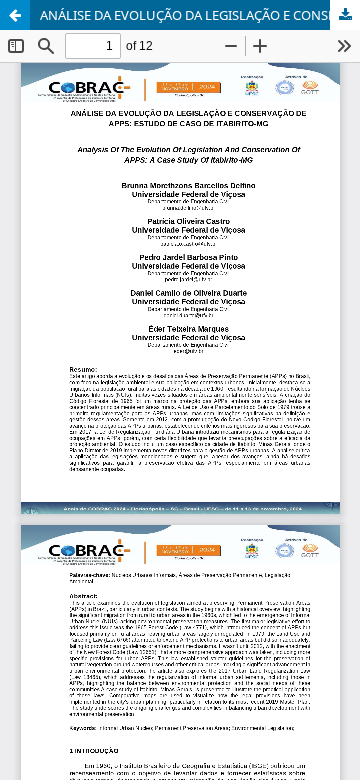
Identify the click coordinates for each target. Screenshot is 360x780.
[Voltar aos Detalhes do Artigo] (15, 15)
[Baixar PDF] (345, 15)
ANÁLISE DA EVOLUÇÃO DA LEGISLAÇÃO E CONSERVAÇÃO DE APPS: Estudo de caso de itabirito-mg (200, 15)
